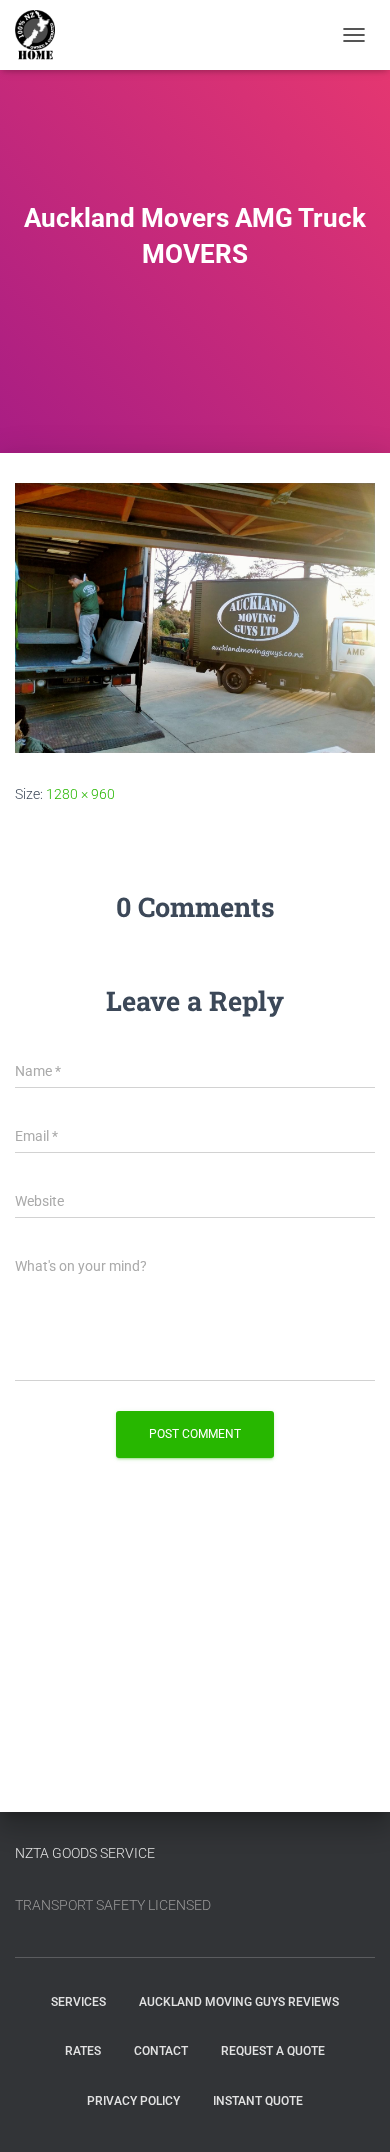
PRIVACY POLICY (133, 2101)
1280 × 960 (80, 794)
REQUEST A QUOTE (273, 2051)
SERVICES (78, 2002)
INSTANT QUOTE (258, 2101)
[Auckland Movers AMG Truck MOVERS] (195, 616)
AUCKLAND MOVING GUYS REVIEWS (239, 2002)
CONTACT (161, 2051)
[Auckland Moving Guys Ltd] (42, 35)
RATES (83, 2051)
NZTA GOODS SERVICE (85, 1853)
